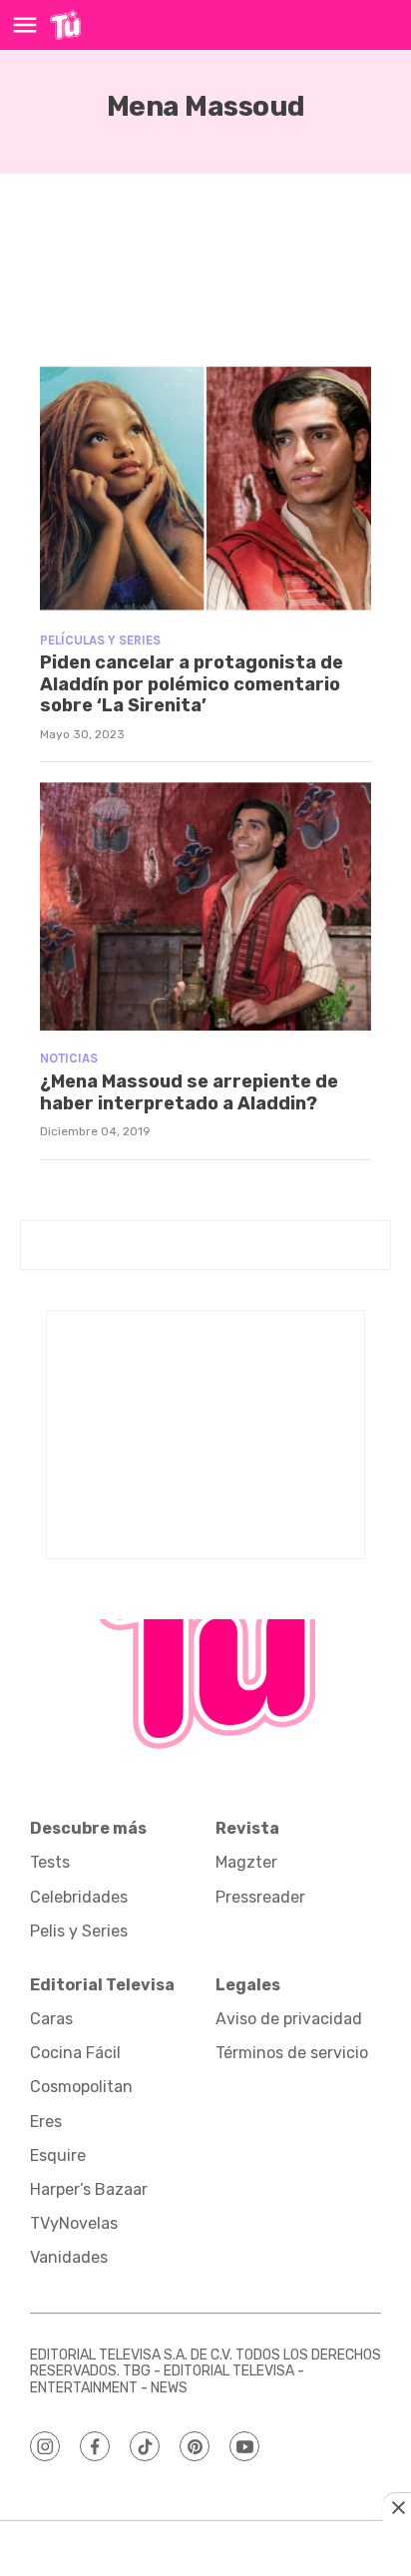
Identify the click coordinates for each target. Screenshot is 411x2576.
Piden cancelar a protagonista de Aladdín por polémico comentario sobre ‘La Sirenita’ (192, 684)
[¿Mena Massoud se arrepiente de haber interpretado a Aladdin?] (205, 906)
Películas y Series (100, 640)
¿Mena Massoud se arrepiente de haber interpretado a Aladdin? (189, 1092)
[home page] (65, 25)
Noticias (69, 1058)
